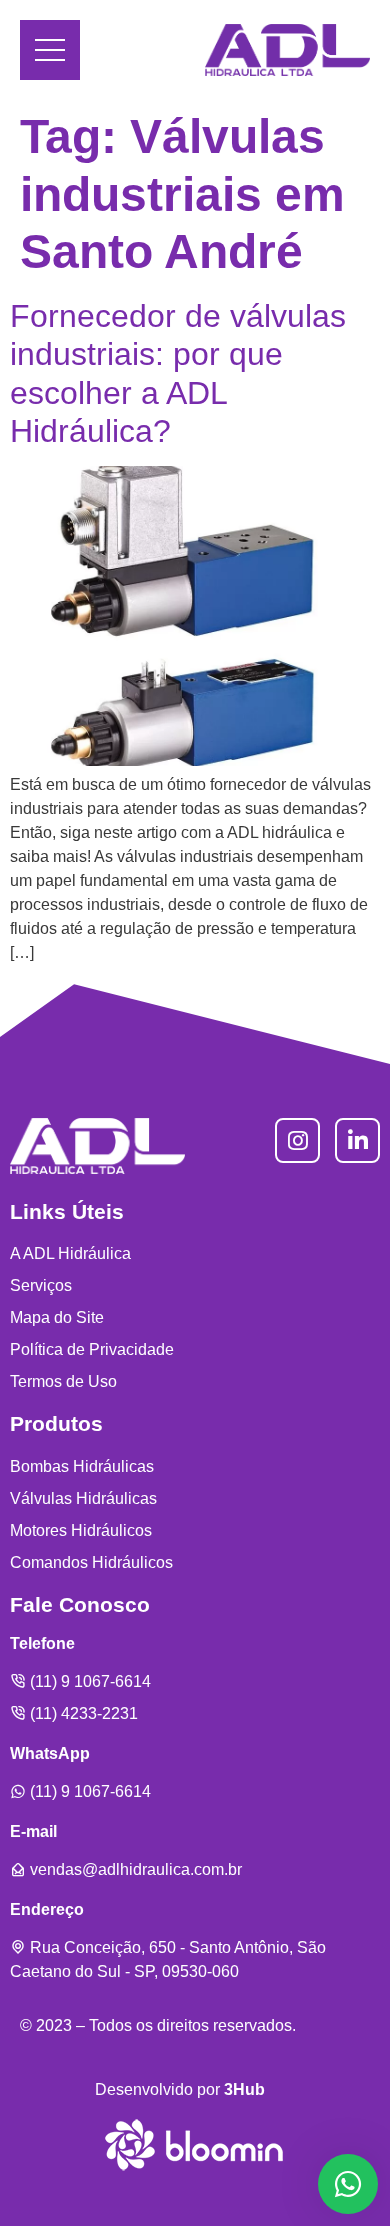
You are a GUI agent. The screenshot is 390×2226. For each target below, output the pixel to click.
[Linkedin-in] (357, 1140)
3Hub (244, 2089)
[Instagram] (297, 1140)
